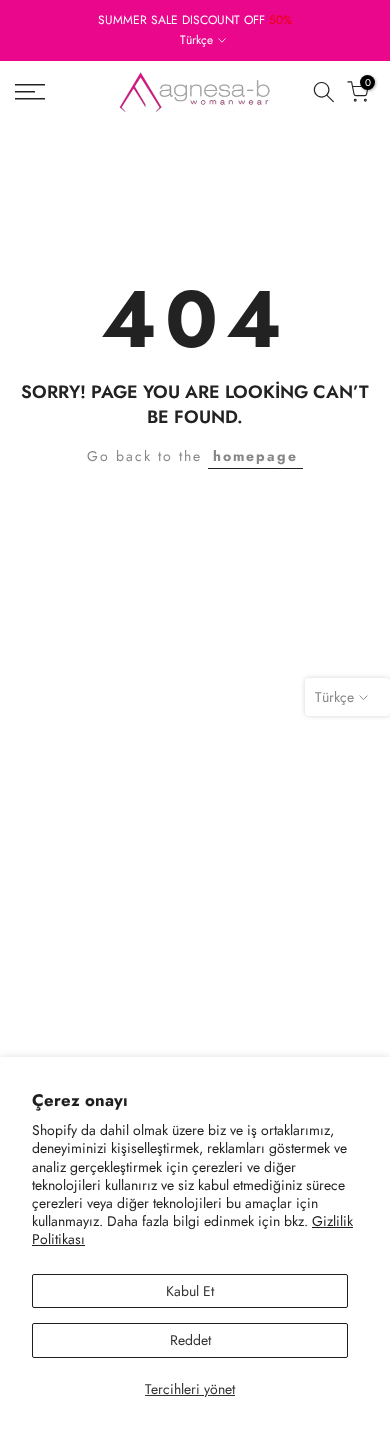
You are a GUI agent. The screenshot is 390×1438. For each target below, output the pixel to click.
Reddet (190, 1340)
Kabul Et (190, 1291)
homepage (255, 456)
